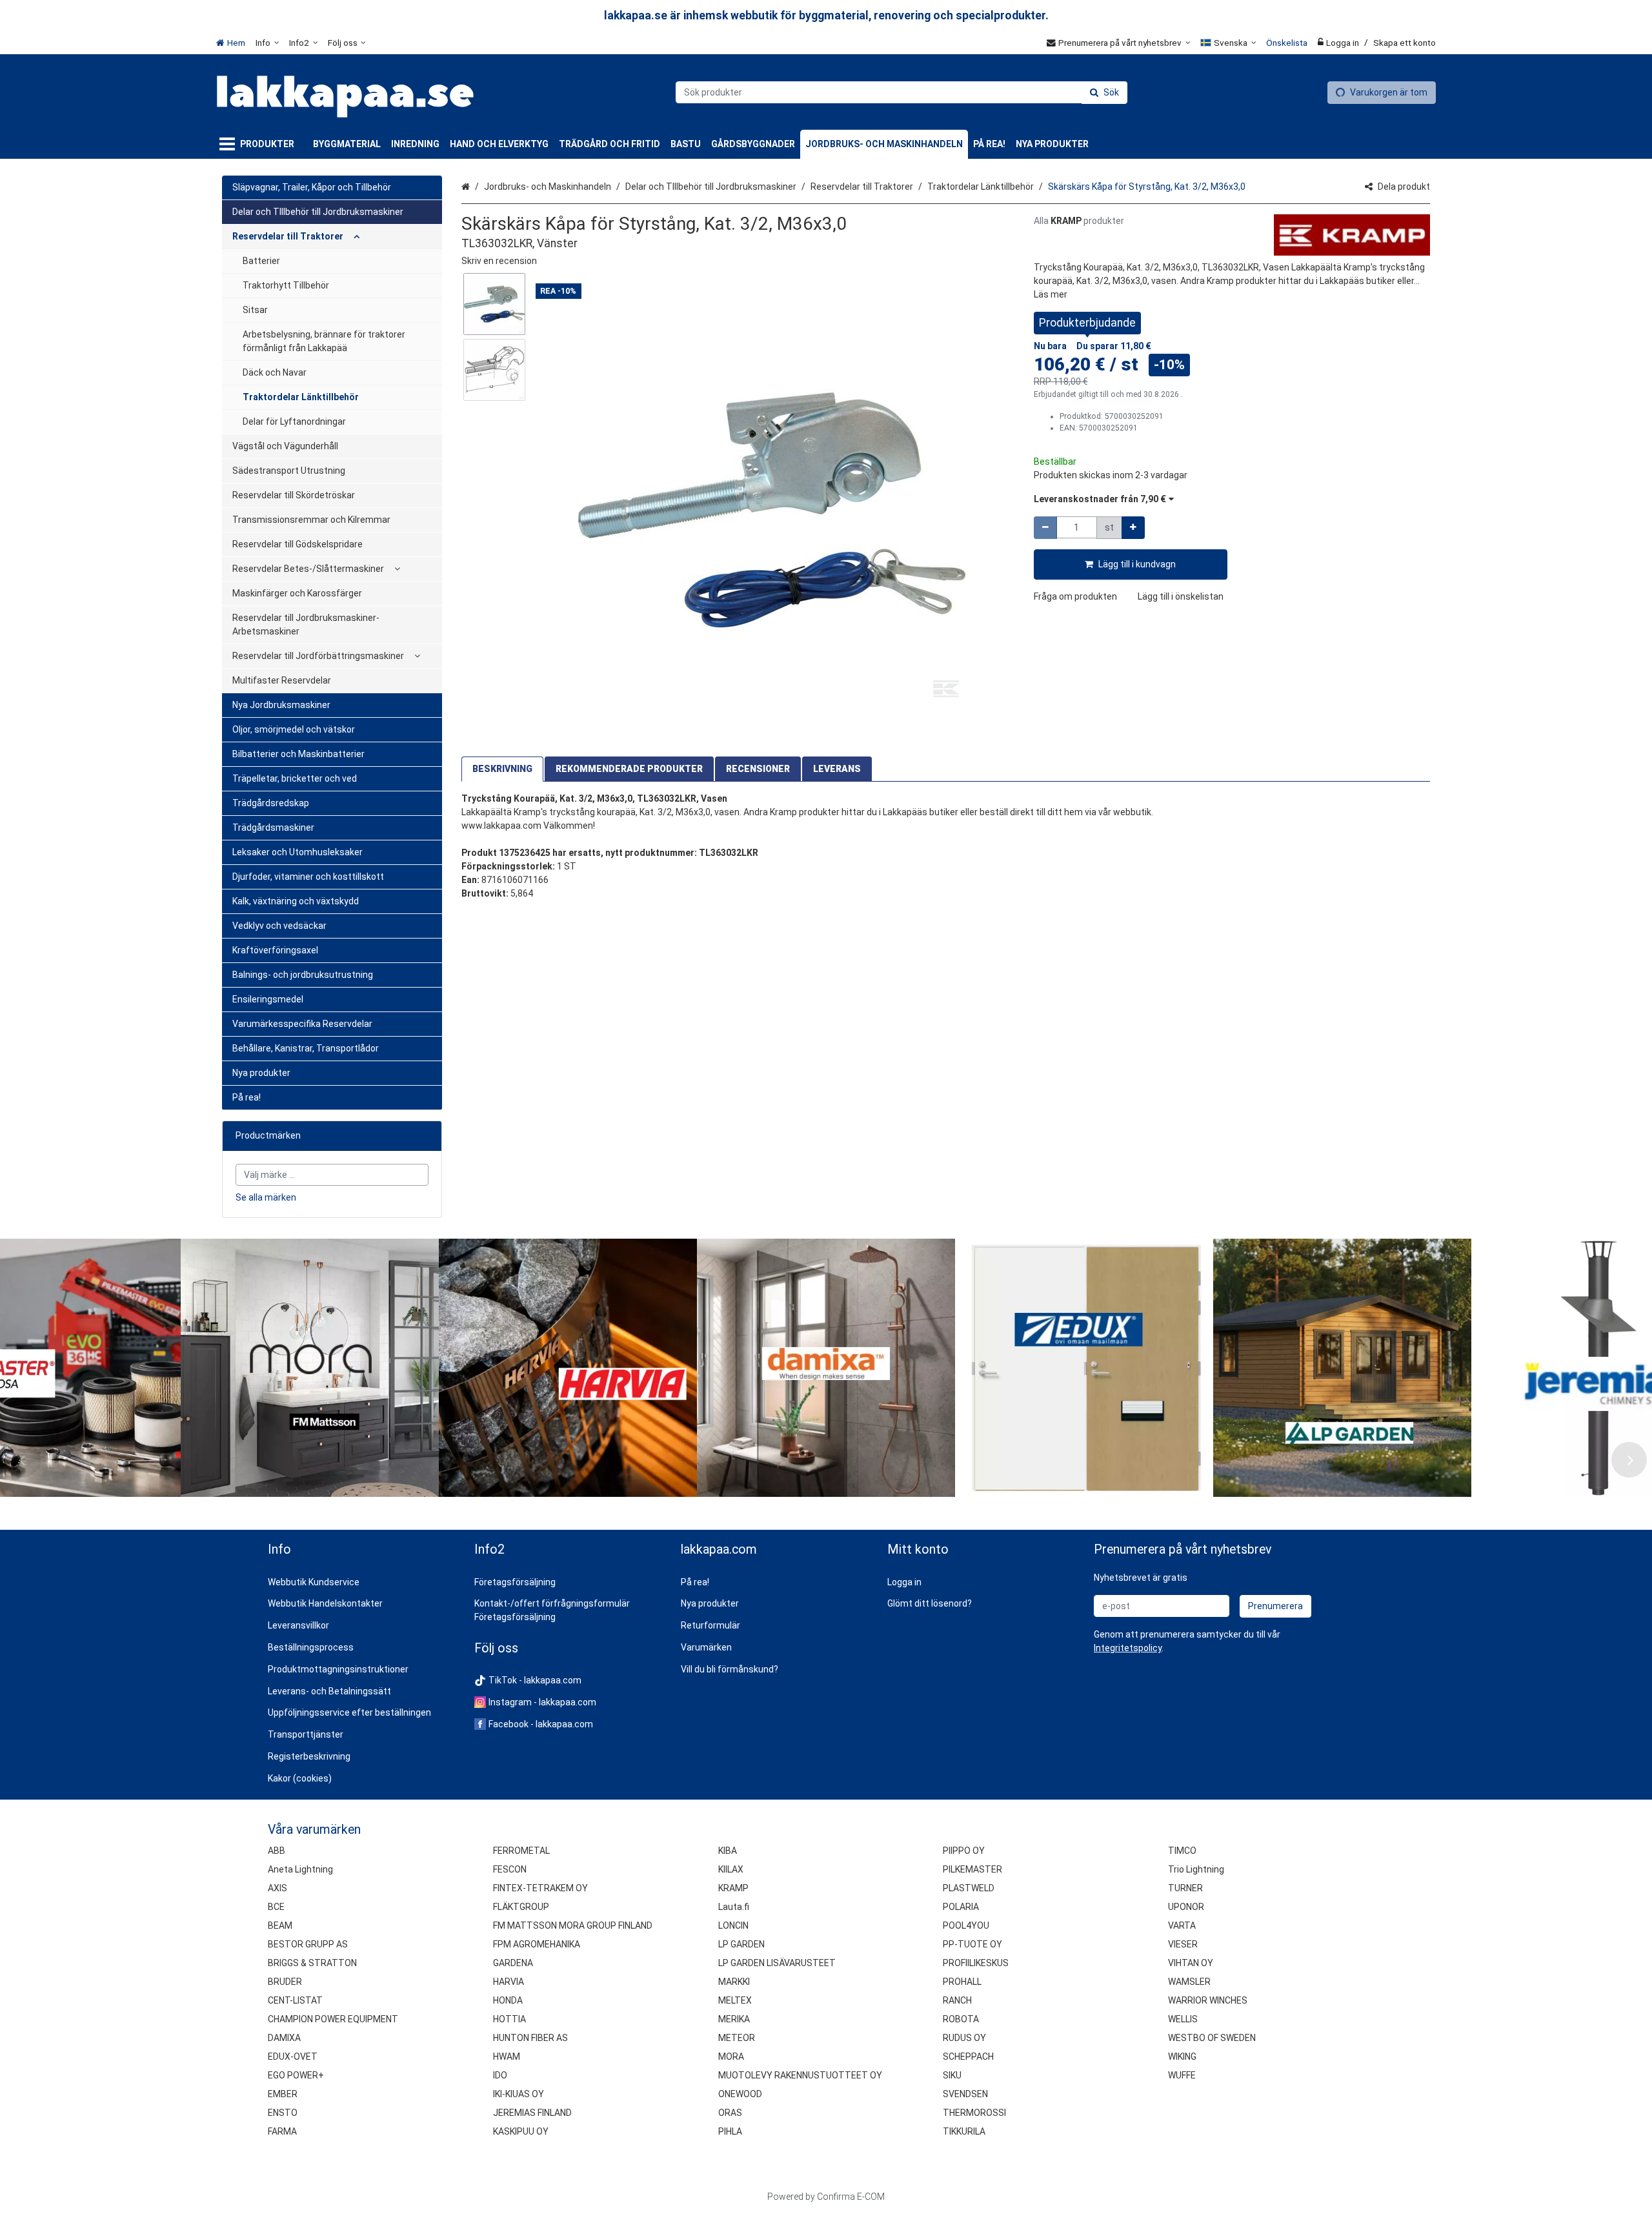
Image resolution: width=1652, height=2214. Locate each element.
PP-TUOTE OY (972, 1944)
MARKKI (734, 1982)
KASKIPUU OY (521, 2131)
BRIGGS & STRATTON (312, 1963)
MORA (731, 2057)
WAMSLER (1189, 1982)
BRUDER (285, 1982)
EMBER (283, 2094)
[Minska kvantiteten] (1045, 528)
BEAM (280, 1925)
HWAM (507, 2057)
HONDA (508, 2000)
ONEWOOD (740, 2094)
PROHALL (962, 1982)
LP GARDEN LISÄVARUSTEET (777, 1963)
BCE (276, 1907)
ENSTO (283, 2113)
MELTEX (735, 2000)
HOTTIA (509, 2019)
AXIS (277, 1888)
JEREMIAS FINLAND (532, 2113)
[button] (499, 261)
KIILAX (731, 1869)
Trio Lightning (1196, 1869)
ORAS (730, 2113)
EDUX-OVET (293, 2057)
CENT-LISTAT (295, 2000)
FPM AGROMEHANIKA (537, 1944)
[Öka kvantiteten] (1133, 528)
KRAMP (733, 1888)
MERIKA (734, 2019)
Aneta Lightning (300, 1869)
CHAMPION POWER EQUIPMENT (333, 2019)
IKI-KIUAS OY (519, 2094)
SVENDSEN (965, 2094)
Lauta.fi (734, 1907)
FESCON (510, 1869)
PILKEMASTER (972, 1869)
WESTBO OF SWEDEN (1212, 2038)
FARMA (282, 2131)
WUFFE (1182, 2075)
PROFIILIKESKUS (976, 1963)
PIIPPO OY (964, 1851)
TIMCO (1182, 1851)
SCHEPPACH (968, 2057)
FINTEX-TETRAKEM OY (540, 1888)
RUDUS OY (964, 2038)
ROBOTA (961, 2019)
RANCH (957, 2000)
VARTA (1182, 1925)
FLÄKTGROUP (521, 1907)
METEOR (737, 2038)
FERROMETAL (521, 1851)
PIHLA (730, 2131)
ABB (277, 1851)
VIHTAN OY (1191, 1963)
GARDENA (513, 1963)
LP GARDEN (741, 1944)
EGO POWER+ (296, 2075)
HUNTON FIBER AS (530, 2038)
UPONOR (1186, 1907)
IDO (500, 2075)
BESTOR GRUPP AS (308, 1944)
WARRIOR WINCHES (1208, 2000)
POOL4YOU (966, 1925)
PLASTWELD (969, 1888)
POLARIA (961, 1907)
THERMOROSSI (974, 2113)
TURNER (1185, 1888)
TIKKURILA (964, 2131)
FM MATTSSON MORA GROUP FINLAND (573, 1925)
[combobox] (902, 92)
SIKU (952, 2075)
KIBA (728, 1851)
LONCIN (733, 1925)
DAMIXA (284, 2038)
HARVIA (509, 1982)
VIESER (1183, 1944)
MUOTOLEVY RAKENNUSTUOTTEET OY (800, 2075)
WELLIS (1183, 2019)
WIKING (1182, 2057)
